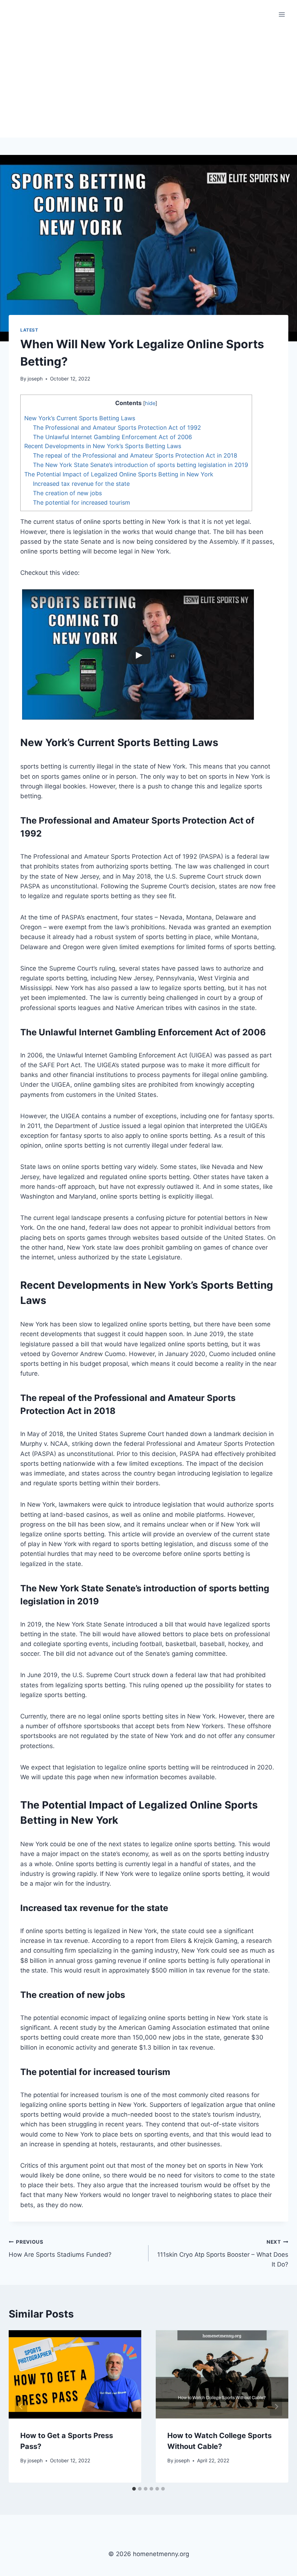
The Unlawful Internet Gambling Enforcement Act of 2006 (112, 437)
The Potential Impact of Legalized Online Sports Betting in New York (119, 474)
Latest (29, 330)
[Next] (276, 2406)
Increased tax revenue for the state (81, 484)
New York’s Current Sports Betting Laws (80, 418)
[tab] (134, 2489)
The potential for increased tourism (81, 502)
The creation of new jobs (67, 493)
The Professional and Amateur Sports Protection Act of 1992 (117, 428)
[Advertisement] (148, 83)
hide (150, 403)
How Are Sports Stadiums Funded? (60, 2249)
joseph (35, 379)
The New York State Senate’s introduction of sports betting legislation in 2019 (141, 465)
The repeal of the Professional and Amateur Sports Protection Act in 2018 (135, 455)
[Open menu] (282, 14)
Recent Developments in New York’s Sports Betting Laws (103, 446)
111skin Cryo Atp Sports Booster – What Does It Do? (223, 2253)
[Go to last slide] (21, 2406)
